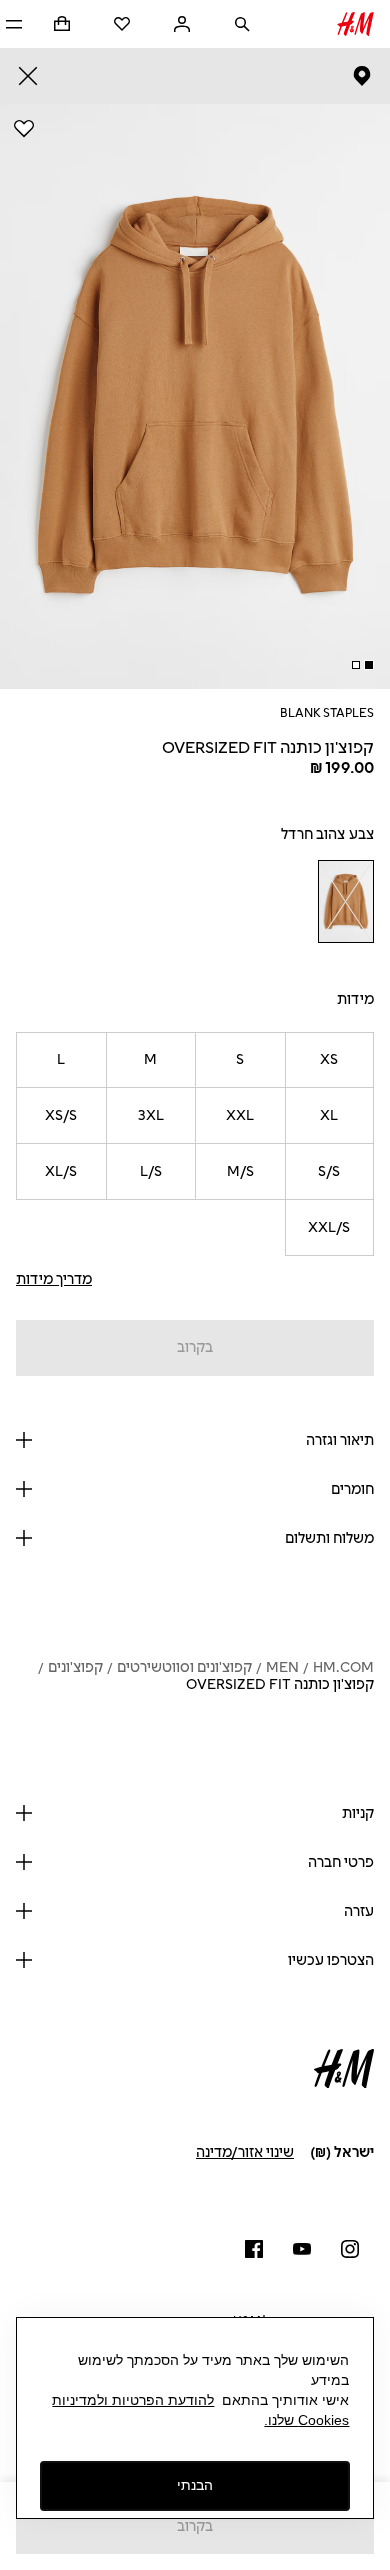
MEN (282, 1667)
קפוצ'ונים (75, 1667)
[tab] (369, 665)
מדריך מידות (54, 1279)
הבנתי (195, 2485)
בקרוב (195, 1347)
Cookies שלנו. (306, 2420)
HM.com (343, 1667)
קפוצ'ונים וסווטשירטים (184, 1667)
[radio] (345, 901)
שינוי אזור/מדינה (245, 2152)
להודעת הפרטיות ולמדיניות (133, 2400)
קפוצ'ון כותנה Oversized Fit (280, 1684)
